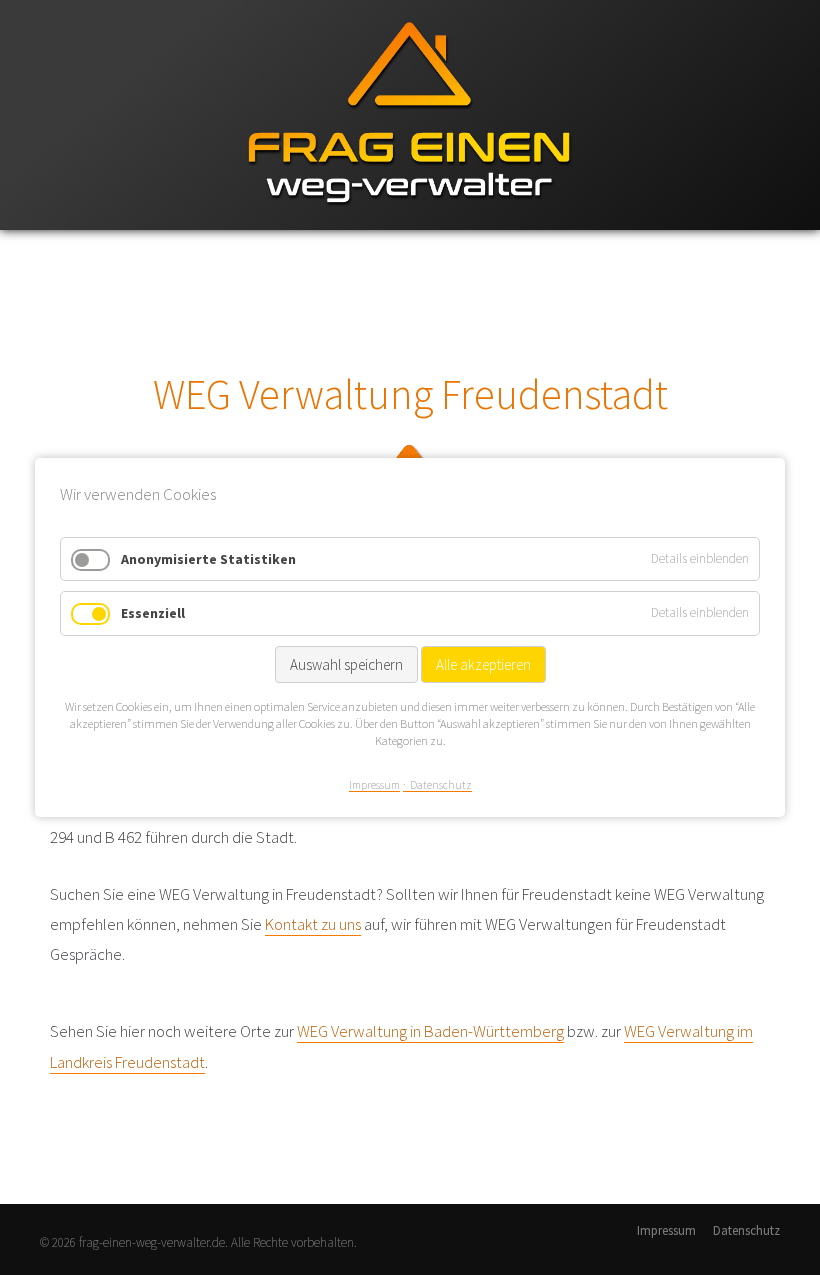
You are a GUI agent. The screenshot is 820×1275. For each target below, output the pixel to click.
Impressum (666, 1230)
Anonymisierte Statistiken (208, 559)
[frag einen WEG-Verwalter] (410, 225)
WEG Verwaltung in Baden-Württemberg (430, 1031)
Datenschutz (746, 1230)
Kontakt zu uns (313, 924)
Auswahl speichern (346, 664)
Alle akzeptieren (483, 664)
